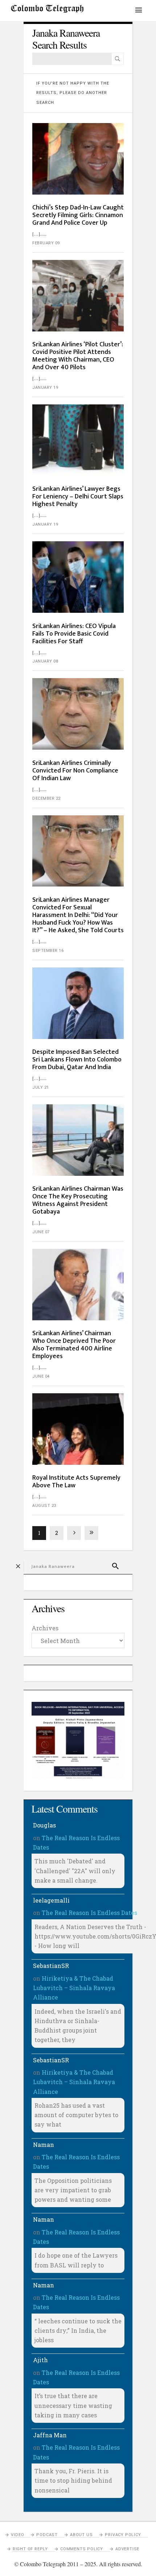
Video (17, 2535)
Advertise (127, 2549)
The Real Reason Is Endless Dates (89, 1913)
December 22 (46, 798)
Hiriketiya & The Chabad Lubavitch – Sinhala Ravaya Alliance (74, 1988)
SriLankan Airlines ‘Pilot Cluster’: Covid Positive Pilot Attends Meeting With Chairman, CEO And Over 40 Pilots (78, 356)
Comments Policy (82, 2549)
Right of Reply (30, 2549)
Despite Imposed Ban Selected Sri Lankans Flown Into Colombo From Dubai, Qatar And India (77, 1060)
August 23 (44, 1506)
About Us (81, 2535)
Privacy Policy (123, 2535)
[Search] (118, 59)
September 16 (48, 951)
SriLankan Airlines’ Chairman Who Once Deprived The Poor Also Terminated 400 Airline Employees (74, 1345)
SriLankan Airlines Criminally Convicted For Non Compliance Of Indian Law (75, 771)
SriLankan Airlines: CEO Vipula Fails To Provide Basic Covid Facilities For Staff (74, 634)
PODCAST (47, 2535)
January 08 (45, 661)
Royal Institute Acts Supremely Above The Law (76, 1482)
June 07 (41, 1232)
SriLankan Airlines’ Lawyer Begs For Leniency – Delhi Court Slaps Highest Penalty (78, 497)
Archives (45, 1628)
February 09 (46, 243)
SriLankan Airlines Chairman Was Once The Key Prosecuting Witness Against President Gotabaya (78, 1200)
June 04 (41, 1376)
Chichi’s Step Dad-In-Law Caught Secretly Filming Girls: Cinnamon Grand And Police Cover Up (78, 215)
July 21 (41, 1087)
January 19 (45, 388)
